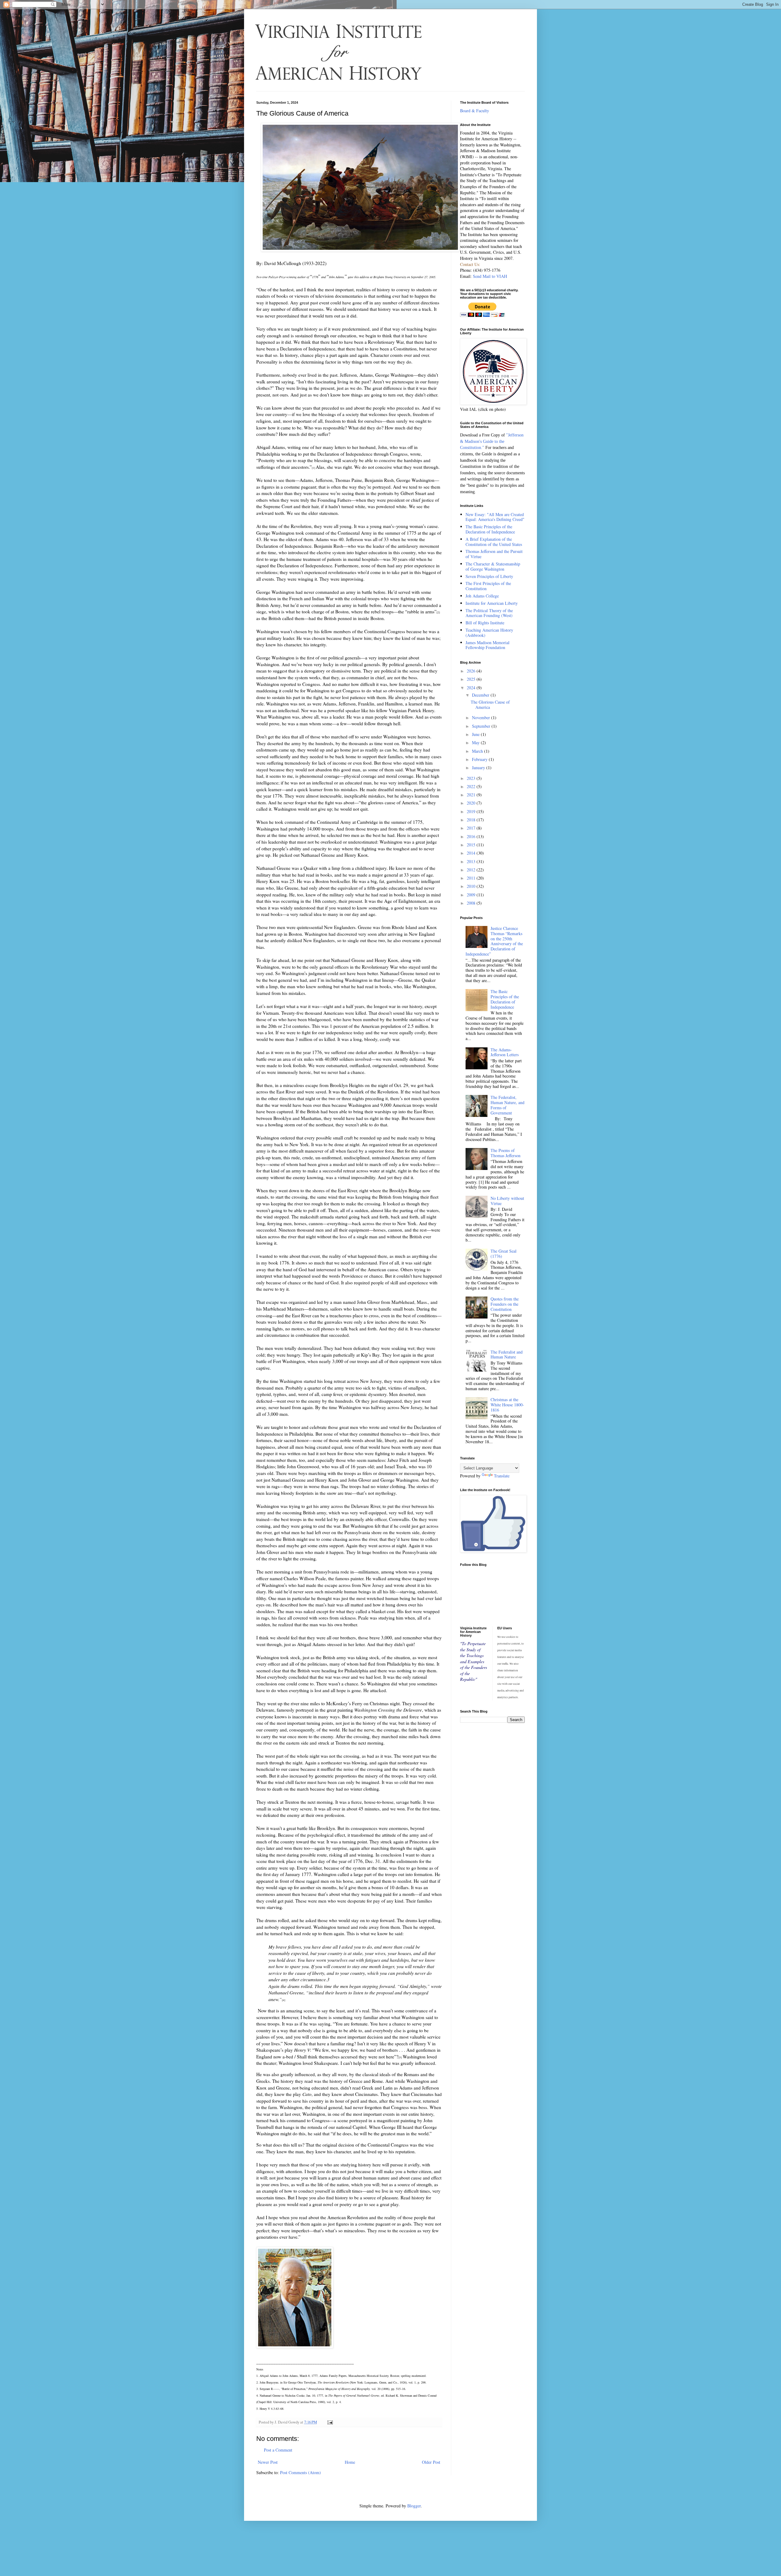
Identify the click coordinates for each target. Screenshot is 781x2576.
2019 (472, 811)
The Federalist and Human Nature (507, 1354)
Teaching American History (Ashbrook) (489, 633)
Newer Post (268, 2462)
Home (350, 2462)
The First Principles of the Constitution (488, 586)
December (481, 695)
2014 (472, 853)
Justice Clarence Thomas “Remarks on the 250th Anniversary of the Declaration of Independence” (494, 941)
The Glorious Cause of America (490, 705)
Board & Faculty (475, 111)
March (478, 751)
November (482, 718)
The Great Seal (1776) (504, 1254)
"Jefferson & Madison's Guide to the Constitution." (492, 441)
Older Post (431, 2462)
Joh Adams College (482, 596)
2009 (472, 895)
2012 (472, 870)
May (476, 743)
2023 (472, 778)
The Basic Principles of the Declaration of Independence (490, 529)
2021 (472, 795)
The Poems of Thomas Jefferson (506, 1153)
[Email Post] (330, 2422)
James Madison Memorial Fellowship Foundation (488, 645)
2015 (472, 845)
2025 (472, 679)
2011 (472, 878)
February (480, 759)
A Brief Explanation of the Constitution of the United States (494, 542)
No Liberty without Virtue (507, 1201)
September (482, 726)
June (476, 734)
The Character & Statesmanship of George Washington (493, 566)
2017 (472, 828)
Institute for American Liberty (492, 603)
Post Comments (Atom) (301, 2472)
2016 (472, 836)
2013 (472, 861)
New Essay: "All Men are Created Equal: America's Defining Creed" (495, 517)
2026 (472, 671)
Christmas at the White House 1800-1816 (507, 1405)
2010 (472, 886)
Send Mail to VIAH (490, 276)
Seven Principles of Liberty (489, 576)
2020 (472, 803)
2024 (472, 688)
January (479, 768)
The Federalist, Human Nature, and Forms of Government (507, 1105)
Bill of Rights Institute (485, 623)
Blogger (414, 2506)
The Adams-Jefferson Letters (505, 1052)
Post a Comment (278, 2450)
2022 (472, 786)
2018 (472, 820)
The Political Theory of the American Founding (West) (489, 613)
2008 (472, 903)
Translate (502, 1476)
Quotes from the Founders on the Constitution (505, 1304)
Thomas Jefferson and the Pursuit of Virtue (494, 554)
